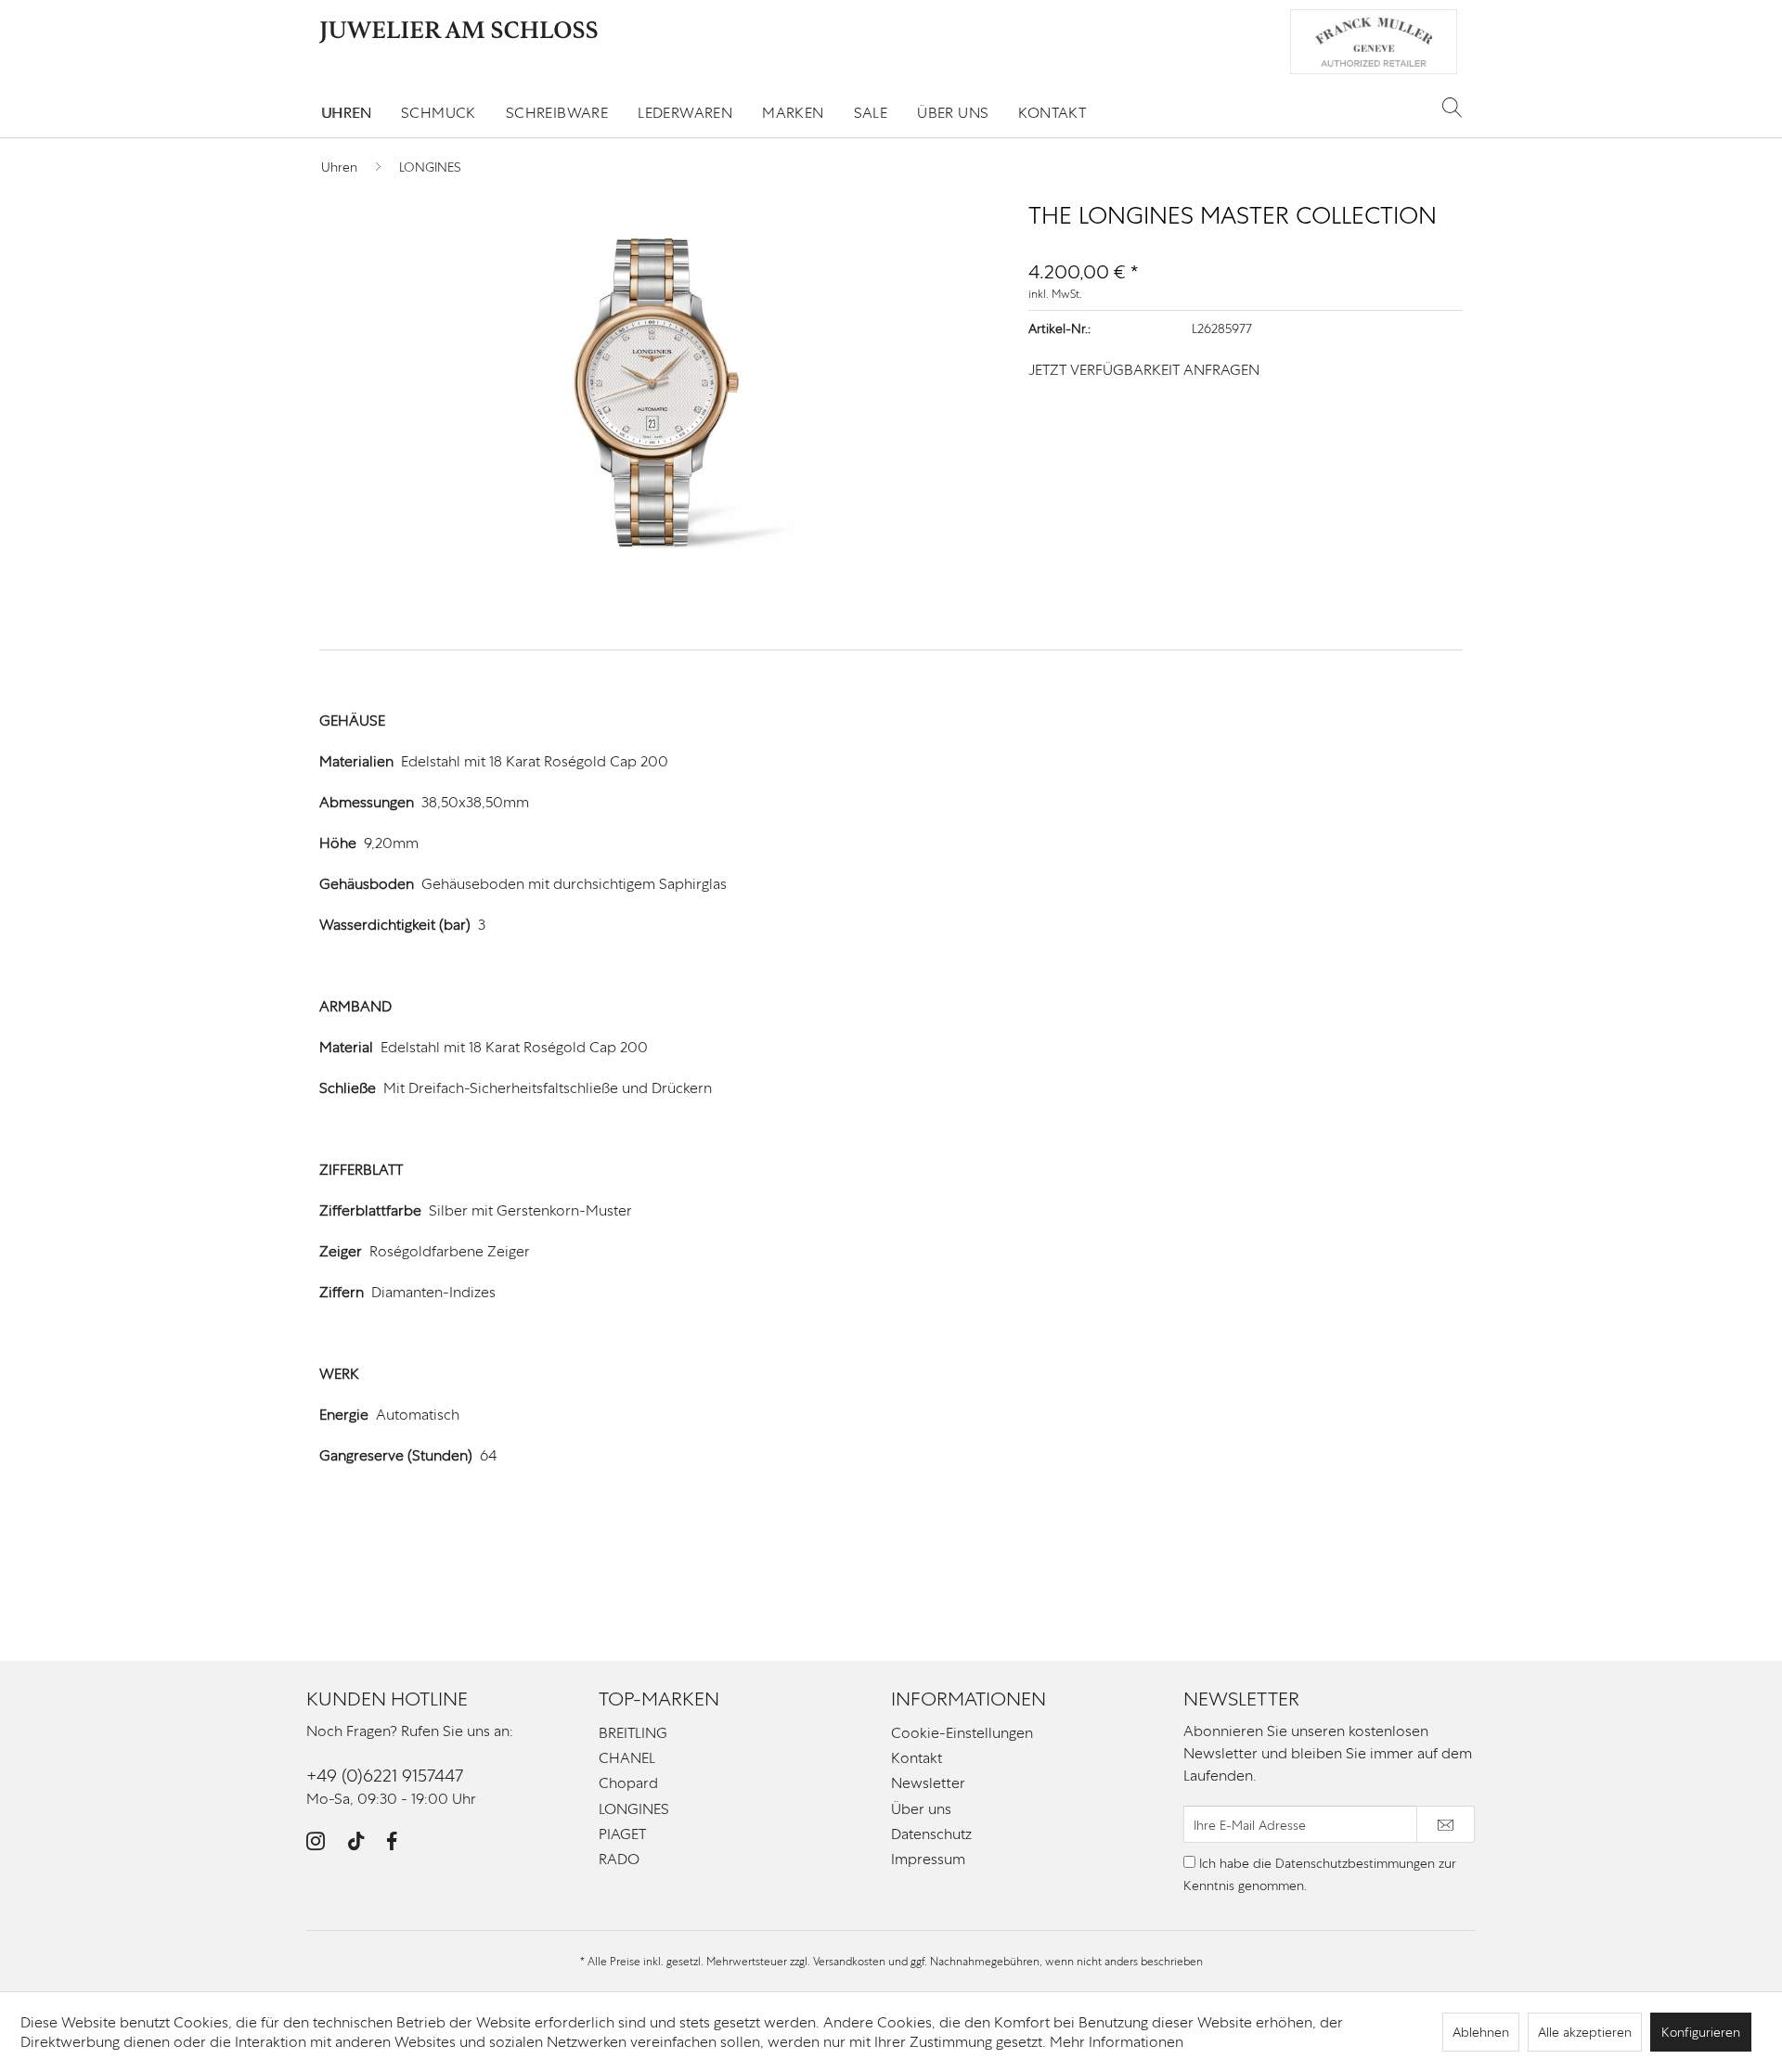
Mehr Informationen (1117, 2042)
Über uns (921, 1809)
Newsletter (928, 1783)
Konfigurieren (1701, 2032)
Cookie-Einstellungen (962, 1733)
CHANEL (627, 1758)
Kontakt (917, 1758)
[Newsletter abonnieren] (1446, 1824)
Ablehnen (1481, 2032)
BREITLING (633, 1733)
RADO (619, 1859)
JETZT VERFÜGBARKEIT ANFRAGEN (1144, 370)
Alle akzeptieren (1585, 2032)
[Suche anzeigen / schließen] (1452, 107)
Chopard (628, 1783)
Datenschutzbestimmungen (1355, 1863)
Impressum (928, 1859)
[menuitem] (346, 113)
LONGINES (634, 1809)
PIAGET (622, 1834)
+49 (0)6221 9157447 (385, 1776)
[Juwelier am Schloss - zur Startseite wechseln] (458, 32)
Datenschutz (931, 1834)
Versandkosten (849, 1962)
